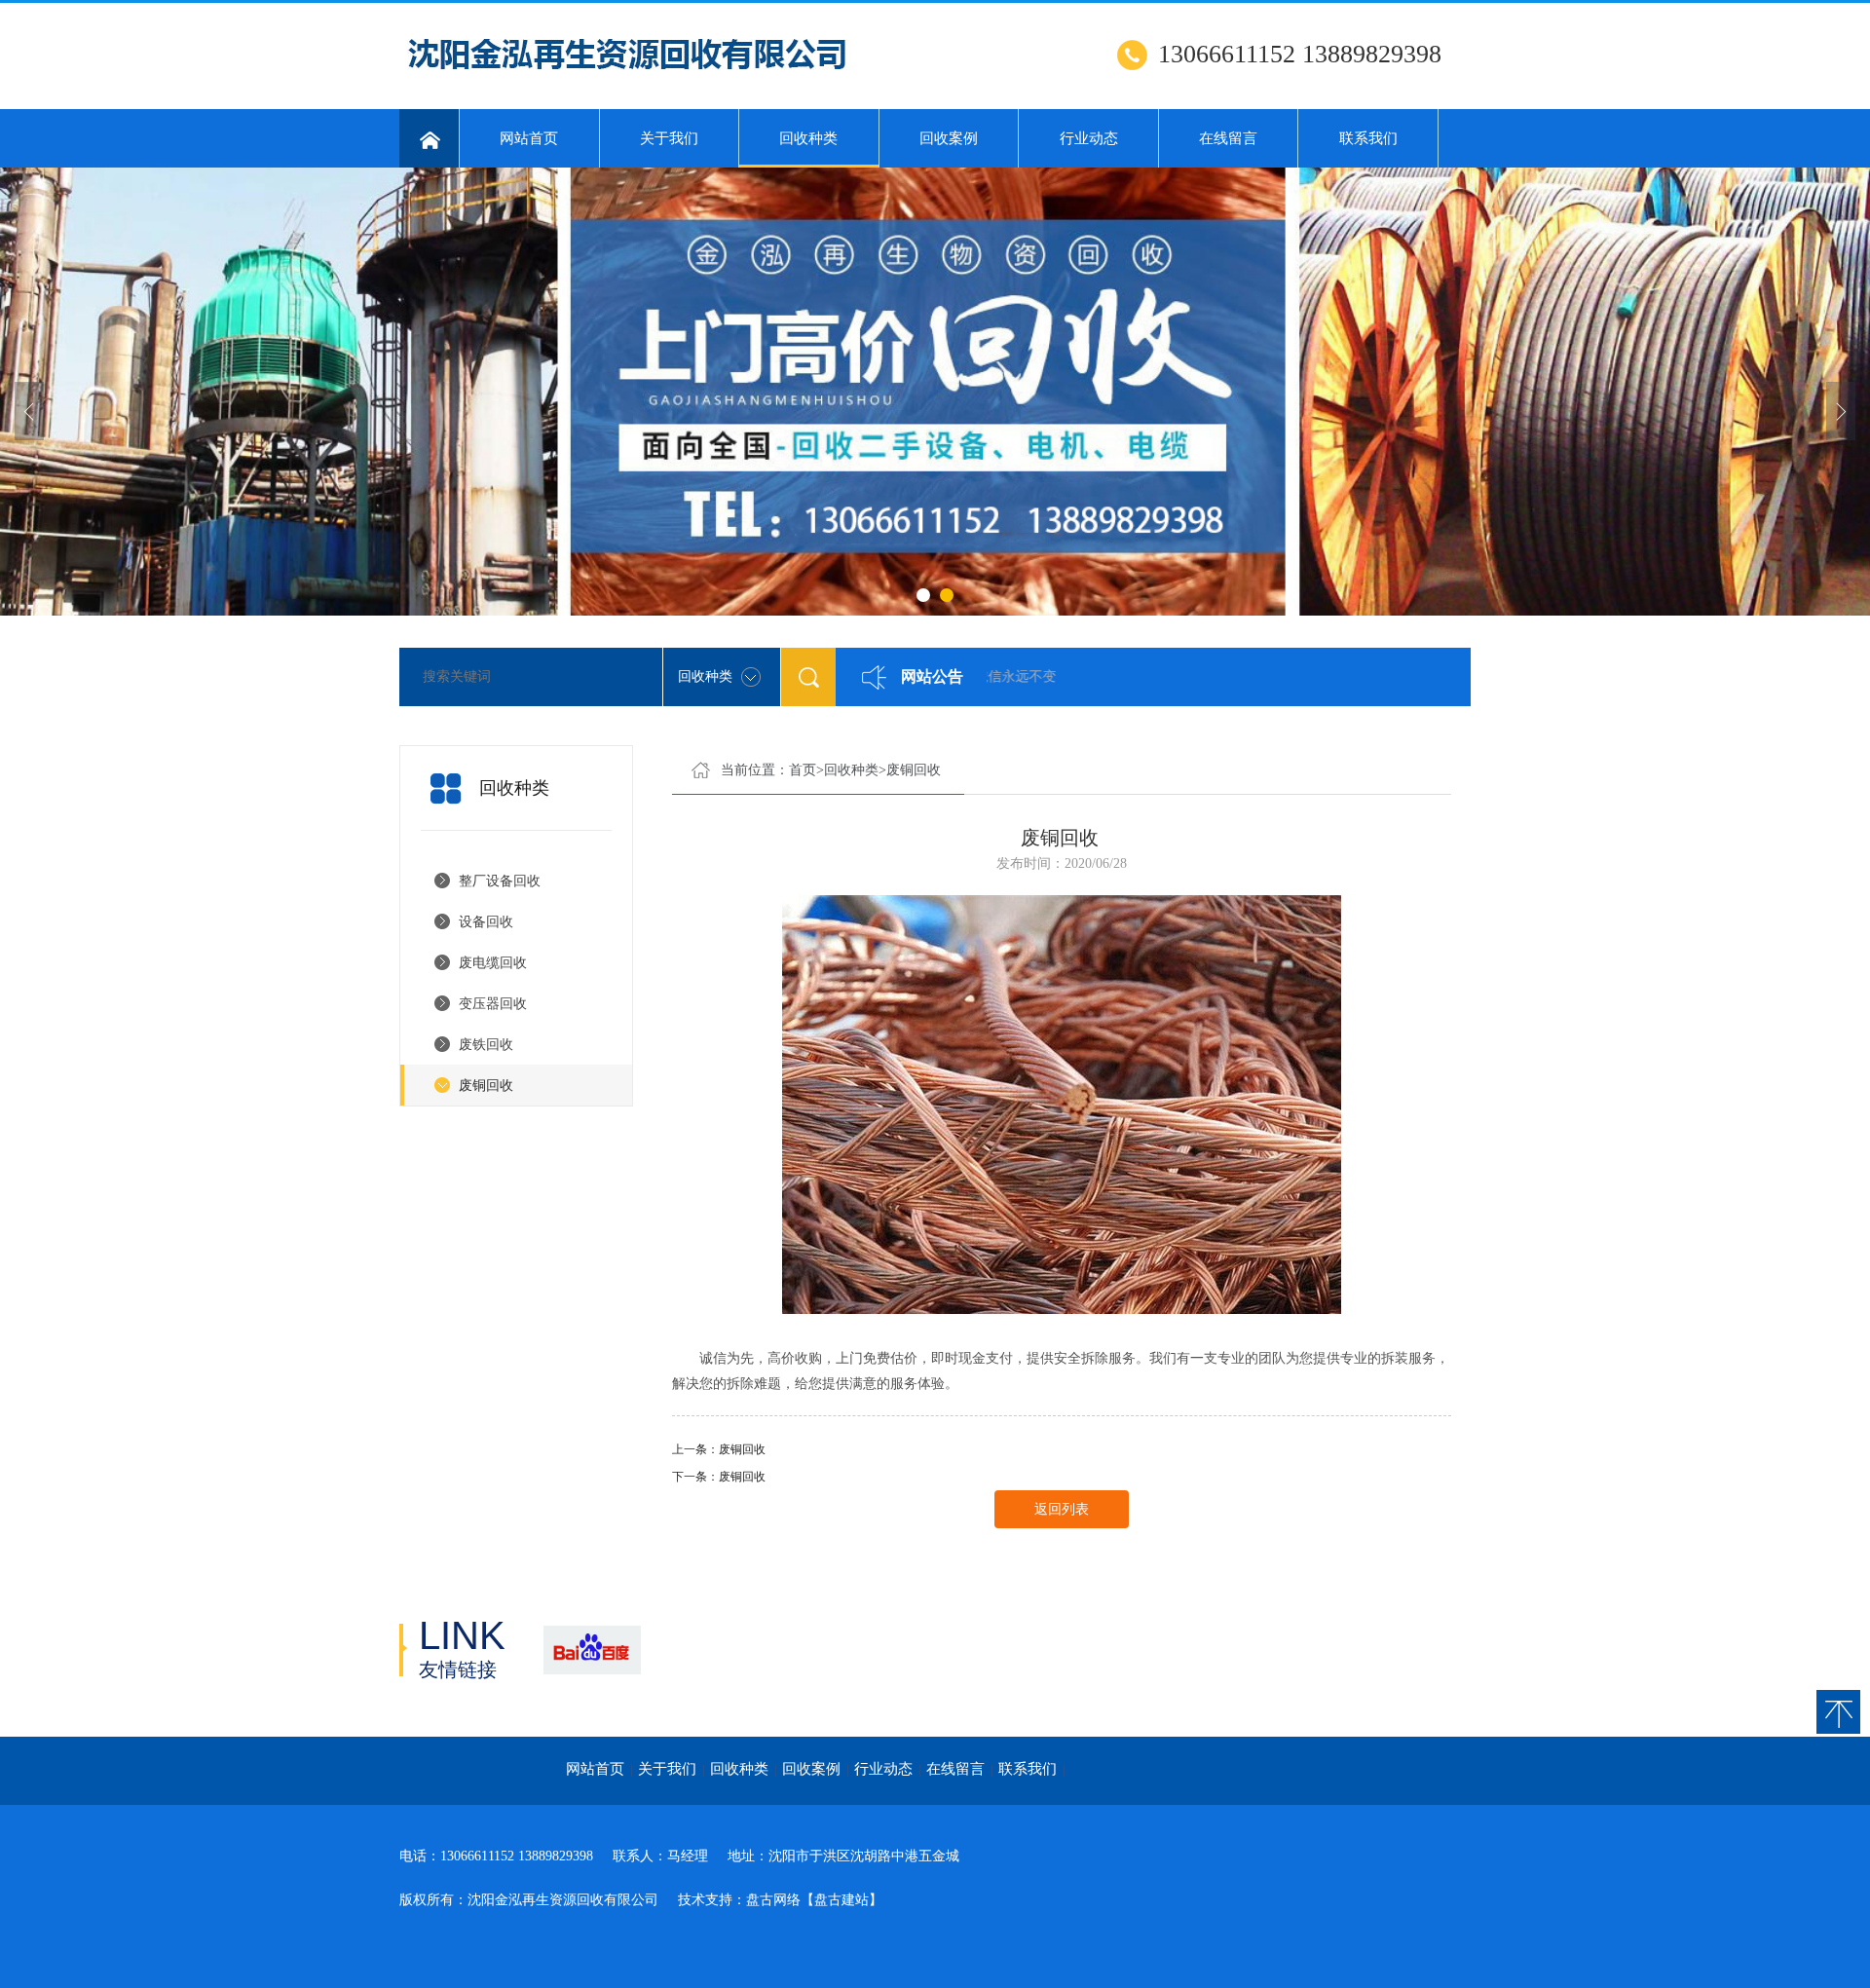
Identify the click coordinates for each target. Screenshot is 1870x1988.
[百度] (592, 1650)
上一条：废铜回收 (719, 1449)
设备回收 (486, 922)
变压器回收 (493, 1004)
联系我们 (1368, 138)
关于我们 (669, 138)
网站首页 (529, 138)
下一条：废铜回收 (719, 1477)
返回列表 (1062, 1509)
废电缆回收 (493, 963)
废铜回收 (486, 1086)
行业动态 (1089, 138)
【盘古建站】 (841, 1900)
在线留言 (1228, 138)
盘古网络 (773, 1900)
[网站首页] (429, 138)
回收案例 (949, 138)
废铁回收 (486, 1045)
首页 (803, 770)
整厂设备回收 (500, 881)
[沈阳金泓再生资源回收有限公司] (635, 79)
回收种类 (808, 138)
